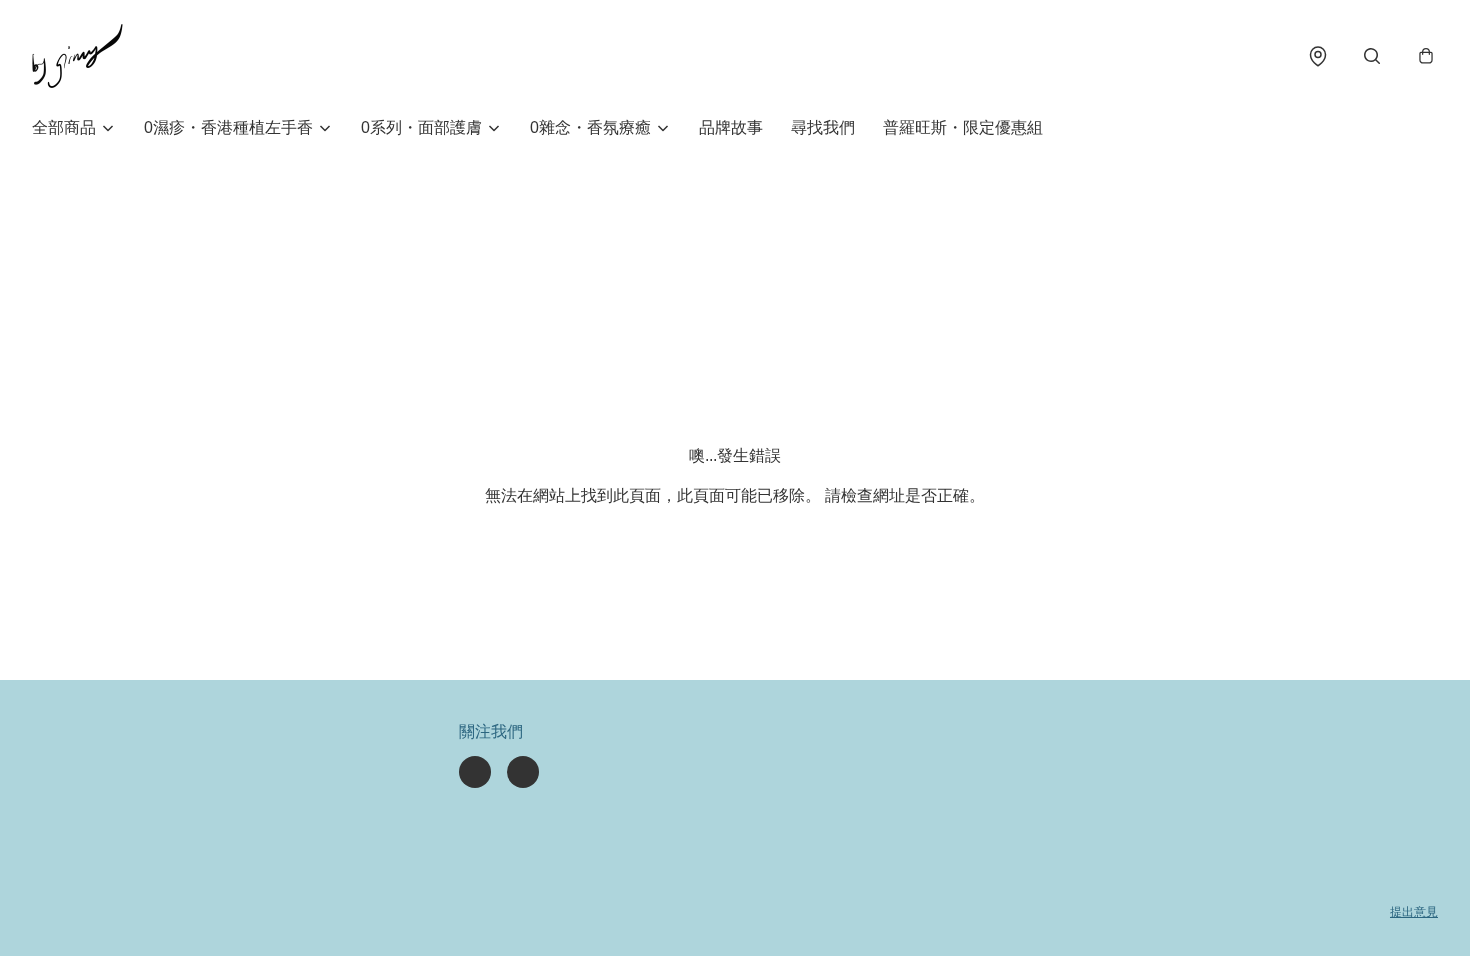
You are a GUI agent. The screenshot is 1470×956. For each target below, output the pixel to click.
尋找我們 (823, 127)
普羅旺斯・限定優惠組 (963, 127)
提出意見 (1414, 912)
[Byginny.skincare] (77, 56)
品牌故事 (731, 127)
